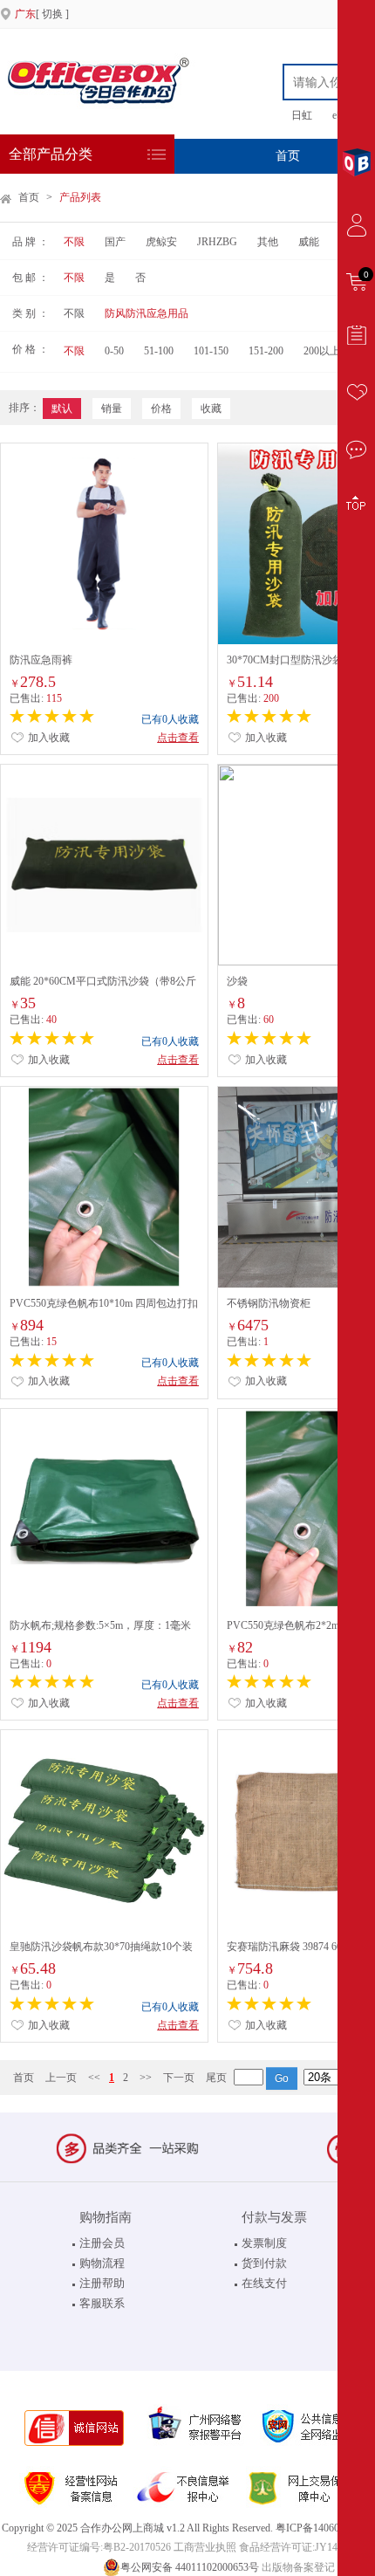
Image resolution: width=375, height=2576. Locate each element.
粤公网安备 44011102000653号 (190, 2567)
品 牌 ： (31, 242)
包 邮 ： (31, 278)
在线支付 (264, 2283)
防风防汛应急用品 (147, 313)
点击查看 (178, 738)
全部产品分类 (51, 154)
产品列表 (80, 197)
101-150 (211, 351)
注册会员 (102, 2243)
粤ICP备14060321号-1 (325, 2528)
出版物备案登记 (298, 2567)
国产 (115, 242)
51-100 (159, 351)
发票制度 (264, 2243)
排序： (24, 408)
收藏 (211, 409)
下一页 (179, 2078)
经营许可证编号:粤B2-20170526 (99, 2547)
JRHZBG (217, 242)
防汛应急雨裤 (41, 660)
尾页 (216, 2078)
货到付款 (264, 2263)
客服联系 (102, 2303)
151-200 (266, 351)
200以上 (322, 351)
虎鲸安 (161, 242)
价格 (161, 409)
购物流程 (102, 2263)
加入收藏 (48, 738)
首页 (288, 156)
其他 (268, 242)
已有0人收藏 (170, 719)
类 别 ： (31, 313)
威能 (309, 242)
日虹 (302, 115)
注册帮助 (102, 2283)
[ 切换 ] (42, 14)
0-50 (114, 351)
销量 (112, 409)
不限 (74, 242)
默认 (62, 409)
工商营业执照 (205, 2547)
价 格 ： (31, 349)
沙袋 (237, 981)
